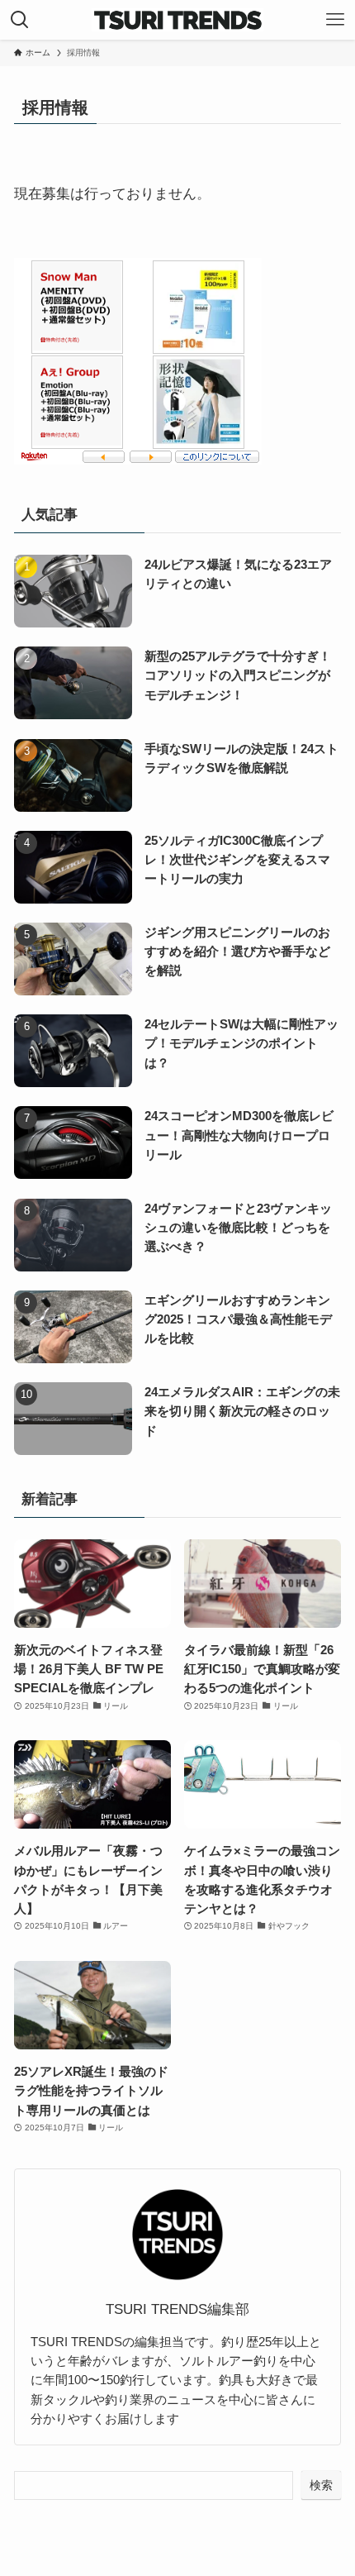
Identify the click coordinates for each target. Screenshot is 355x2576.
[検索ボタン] (20, 20)
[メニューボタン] (335, 20)
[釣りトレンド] (178, 20)
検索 (321, 2485)
